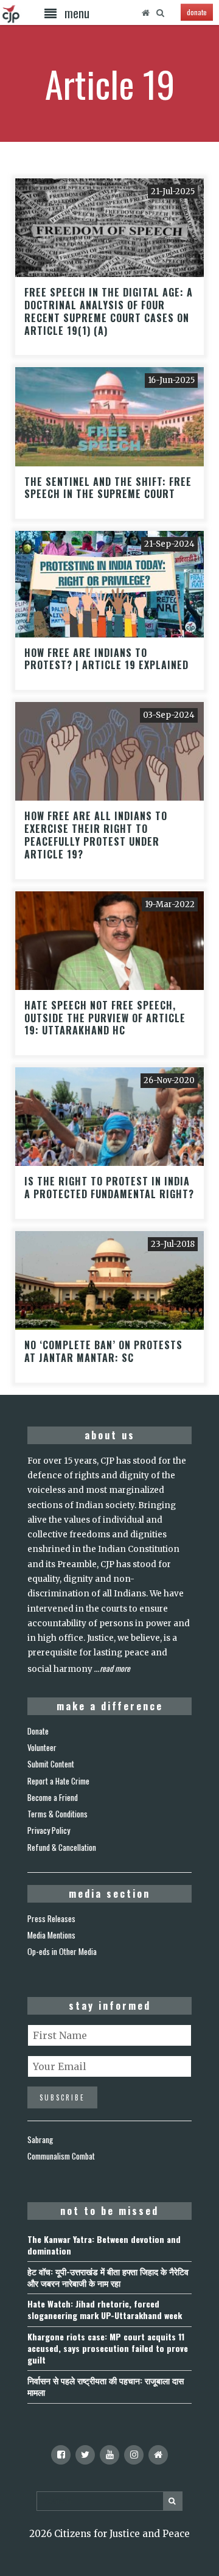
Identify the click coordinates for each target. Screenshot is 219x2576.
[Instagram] (134, 2455)
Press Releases (51, 1918)
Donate (38, 1731)
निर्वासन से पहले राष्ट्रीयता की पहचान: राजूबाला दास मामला (106, 2386)
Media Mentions (51, 1935)
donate (197, 12)
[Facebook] (61, 2455)
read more (115, 1668)
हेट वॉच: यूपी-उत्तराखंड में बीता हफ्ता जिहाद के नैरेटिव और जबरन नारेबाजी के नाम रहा (108, 2277)
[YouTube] (109, 2455)
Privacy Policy (49, 1830)
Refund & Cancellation (62, 1847)
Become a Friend (53, 1797)
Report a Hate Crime (58, 1781)
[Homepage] (145, 13)
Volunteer (42, 1747)
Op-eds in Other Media (62, 1951)
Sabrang (40, 2139)
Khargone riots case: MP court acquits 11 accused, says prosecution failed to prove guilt (108, 2348)
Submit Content (51, 1764)
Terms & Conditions (57, 1814)
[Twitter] (85, 2455)
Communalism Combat (61, 2156)
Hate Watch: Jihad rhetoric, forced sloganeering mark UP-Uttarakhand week (105, 2309)
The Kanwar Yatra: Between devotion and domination (104, 2245)
